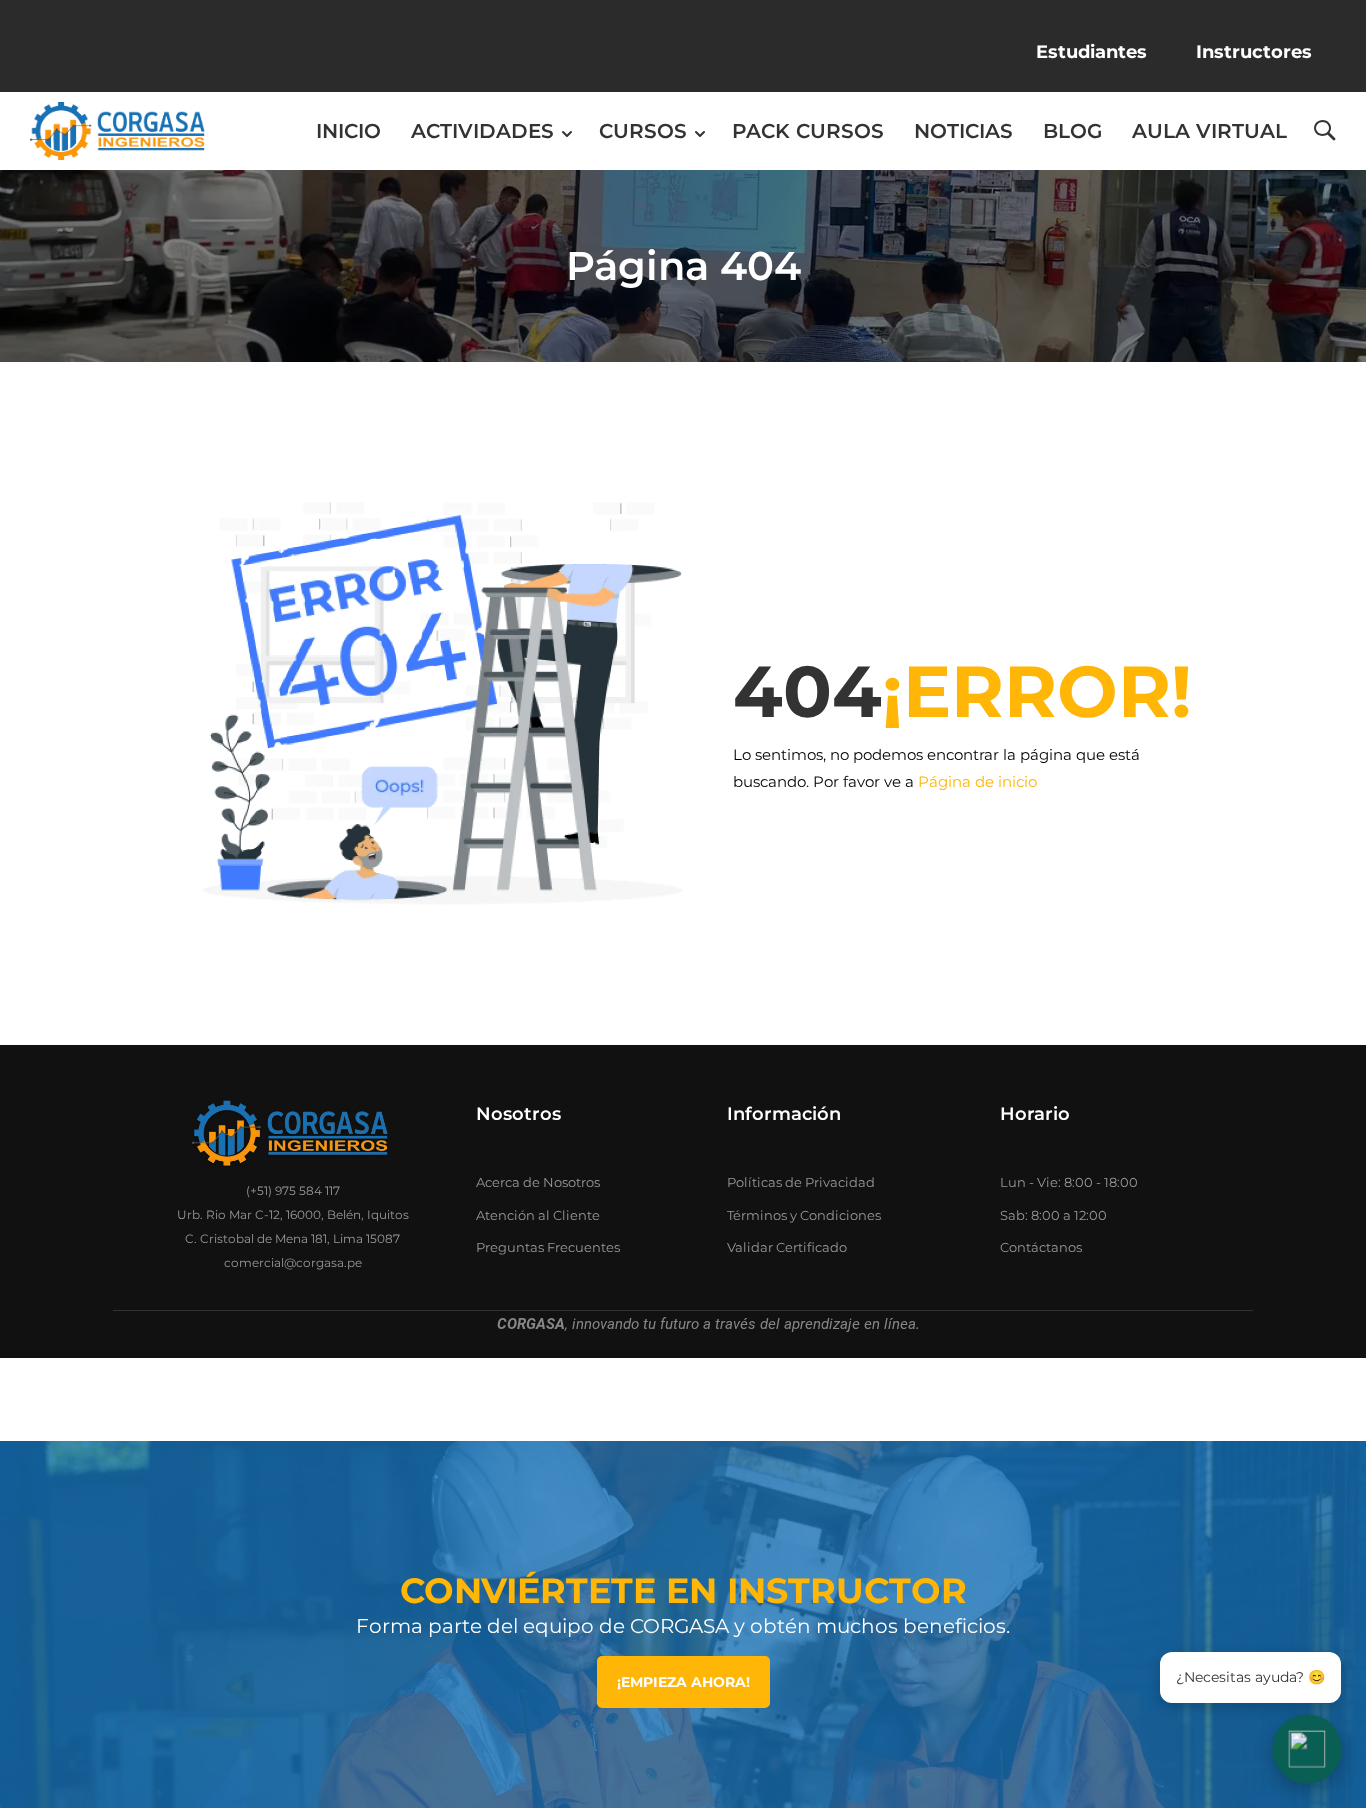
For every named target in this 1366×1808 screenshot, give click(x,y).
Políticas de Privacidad (801, 1182)
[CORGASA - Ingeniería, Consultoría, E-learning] (117, 131)
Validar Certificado (787, 1247)
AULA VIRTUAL (1209, 131)
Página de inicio (977, 781)
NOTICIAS (963, 131)
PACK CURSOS (808, 131)
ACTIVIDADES (482, 131)
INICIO (348, 131)
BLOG (1072, 131)
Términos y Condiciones (804, 1215)
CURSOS (643, 131)
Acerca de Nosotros (538, 1182)
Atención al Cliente (538, 1215)
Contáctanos (1041, 1247)
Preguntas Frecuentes (548, 1247)
